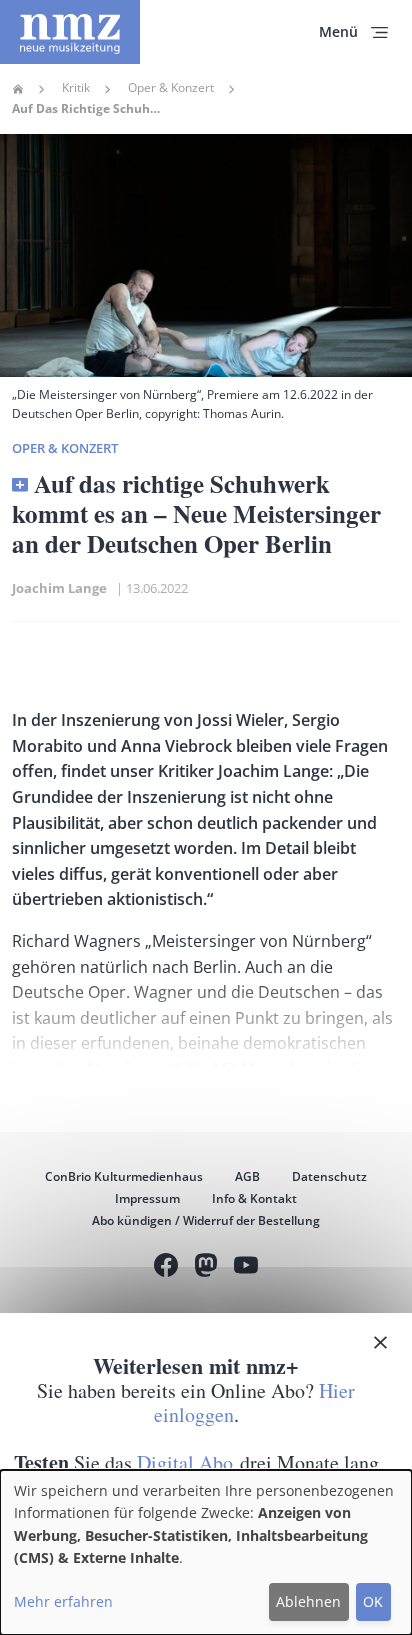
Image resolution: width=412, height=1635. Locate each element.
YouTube (246, 1267)
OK (373, 1601)
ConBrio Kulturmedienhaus (124, 1176)
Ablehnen (308, 1601)
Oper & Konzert (171, 88)
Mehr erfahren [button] (63, 1601)
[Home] (70, 32)
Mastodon (206, 1267)
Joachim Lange (62, 588)
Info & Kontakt (254, 1198)
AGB (247, 1176)
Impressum (147, 1198)
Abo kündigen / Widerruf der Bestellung (206, 1220)
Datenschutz (329, 1176)
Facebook (166, 1267)
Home (18, 89)
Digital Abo (185, 1462)
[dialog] (206, 1552)
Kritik (76, 88)
